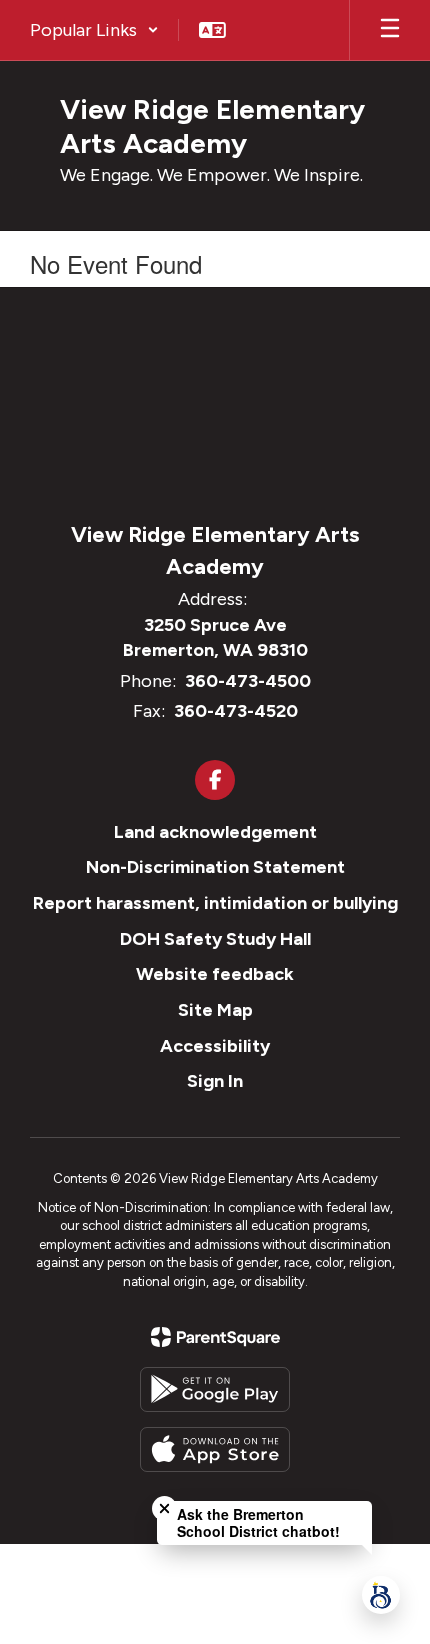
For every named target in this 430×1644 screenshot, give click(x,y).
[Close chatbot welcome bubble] (164, 1508)
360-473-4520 (236, 711)
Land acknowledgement (215, 832)
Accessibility (215, 1046)
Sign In (215, 1081)
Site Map (215, 1010)
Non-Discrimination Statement (215, 867)
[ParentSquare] (215, 1337)
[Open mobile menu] (390, 30)
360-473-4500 (248, 681)
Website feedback (215, 974)
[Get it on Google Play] (215, 1389)
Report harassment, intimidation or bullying (215, 903)
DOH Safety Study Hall (215, 939)
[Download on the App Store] (215, 1449)
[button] (94, 30)
